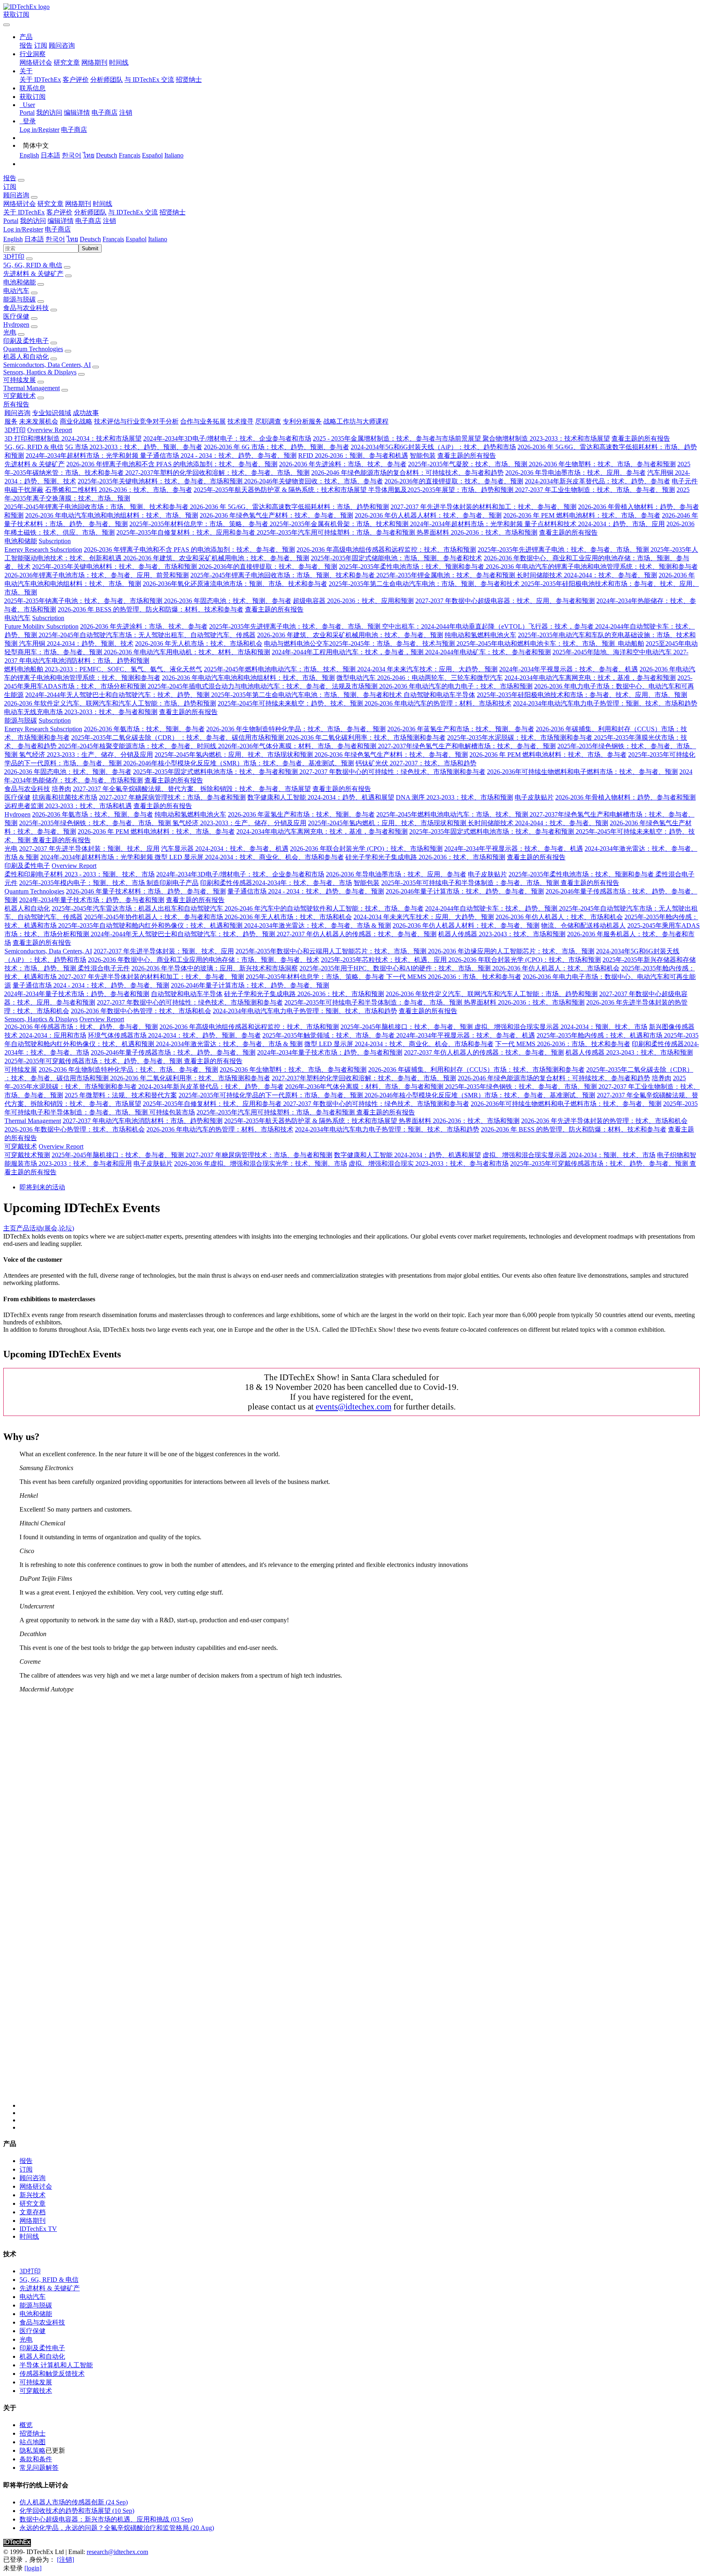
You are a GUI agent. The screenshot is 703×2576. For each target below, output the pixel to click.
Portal (27, 113)
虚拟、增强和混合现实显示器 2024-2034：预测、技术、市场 (561, 1027)
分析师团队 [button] (90, 212)
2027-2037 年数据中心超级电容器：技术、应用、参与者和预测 (505, 601)
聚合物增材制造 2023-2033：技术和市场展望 (546, 438)
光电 (10, 332)
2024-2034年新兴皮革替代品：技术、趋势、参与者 (597, 481)
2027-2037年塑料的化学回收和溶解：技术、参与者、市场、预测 (217, 473)
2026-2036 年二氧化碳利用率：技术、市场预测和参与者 (366, 737)
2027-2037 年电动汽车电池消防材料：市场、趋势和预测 (143, 1121)
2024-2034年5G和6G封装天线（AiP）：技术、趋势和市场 (433, 447)
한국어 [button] (55, 239)
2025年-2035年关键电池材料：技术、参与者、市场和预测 (161, 481)
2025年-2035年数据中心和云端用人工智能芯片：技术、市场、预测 (332, 951)
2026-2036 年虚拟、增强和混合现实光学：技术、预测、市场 (261, 1163)
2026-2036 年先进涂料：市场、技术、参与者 (343, 464)
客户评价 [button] (59, 212)
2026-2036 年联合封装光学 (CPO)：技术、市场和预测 (366, 849)
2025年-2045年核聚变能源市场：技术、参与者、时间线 (138, 746)
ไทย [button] (72, 239)
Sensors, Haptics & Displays (40, 372)
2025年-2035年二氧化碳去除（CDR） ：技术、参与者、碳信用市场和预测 (178, 737)
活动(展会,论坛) (52, 1228)
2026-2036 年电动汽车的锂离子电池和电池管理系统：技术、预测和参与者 (592, 567)
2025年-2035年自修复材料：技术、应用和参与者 (187, 532)
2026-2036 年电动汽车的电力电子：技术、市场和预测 (456, 686)
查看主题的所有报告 (641, 438)
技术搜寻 (240, 421)
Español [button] (136, 239)
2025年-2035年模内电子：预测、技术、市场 (83, 883)
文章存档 (33, 2212)
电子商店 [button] (88, 221)
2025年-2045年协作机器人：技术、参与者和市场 (154, 917)
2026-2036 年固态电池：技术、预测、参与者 (228, 601)
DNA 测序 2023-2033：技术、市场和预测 (454, 797)
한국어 (72, 155)
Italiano (174, 155)
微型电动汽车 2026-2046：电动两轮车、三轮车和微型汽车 (420, 678)
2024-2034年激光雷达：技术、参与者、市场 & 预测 (318, 925)
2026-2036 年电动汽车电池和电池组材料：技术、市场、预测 (112, 515)
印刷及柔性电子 (26, 341)
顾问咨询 (62, 45)
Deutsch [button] (90, 239)
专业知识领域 (52, 413)
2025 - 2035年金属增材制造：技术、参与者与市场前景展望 (398, 438)
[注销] (65, 2560)
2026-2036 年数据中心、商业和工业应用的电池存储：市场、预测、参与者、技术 (204, 960)
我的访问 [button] (33, 221)
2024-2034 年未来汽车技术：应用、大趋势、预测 (427, 669)
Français (130, 155)
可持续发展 (20, 380)
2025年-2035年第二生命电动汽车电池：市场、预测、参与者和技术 (425, 584)
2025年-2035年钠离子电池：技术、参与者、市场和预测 (84, 601)
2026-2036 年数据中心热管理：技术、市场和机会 (141, 1011)
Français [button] (113, 239)
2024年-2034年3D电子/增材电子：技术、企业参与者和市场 (227, 438)
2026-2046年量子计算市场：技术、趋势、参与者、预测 (465, 891)
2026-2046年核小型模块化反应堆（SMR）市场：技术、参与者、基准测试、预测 (239, 763)
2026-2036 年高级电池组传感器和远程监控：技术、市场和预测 (386, 550)
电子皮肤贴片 (534, 797)
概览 (26, 2425)
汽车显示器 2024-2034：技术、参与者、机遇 (225, 849)
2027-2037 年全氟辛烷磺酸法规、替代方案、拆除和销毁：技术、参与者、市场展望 (192, 789)
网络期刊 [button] (78, 204)
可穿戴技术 (20, 396)
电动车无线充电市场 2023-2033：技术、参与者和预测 (81, 712)
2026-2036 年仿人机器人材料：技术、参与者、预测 (428, 515)
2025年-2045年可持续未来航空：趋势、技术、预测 (291, 703)
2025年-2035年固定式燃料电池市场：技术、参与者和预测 (216, 772)
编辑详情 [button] (61, 221)
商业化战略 (76, 421)
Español (152, 155)
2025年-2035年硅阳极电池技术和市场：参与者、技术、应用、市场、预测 (582, 695)
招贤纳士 (189, 80)
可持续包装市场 (172, 1112)
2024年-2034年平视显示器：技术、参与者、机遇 (569, 669)
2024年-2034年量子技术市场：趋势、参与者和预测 (92, 900)
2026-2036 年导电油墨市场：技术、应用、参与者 (575, 473)
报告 (26, 45)
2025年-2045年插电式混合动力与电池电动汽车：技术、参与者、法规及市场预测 (263, 686)
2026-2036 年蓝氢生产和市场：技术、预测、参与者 (461, 729)
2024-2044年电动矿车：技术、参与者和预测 (488, 652)
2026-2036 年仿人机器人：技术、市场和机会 (559, 917)
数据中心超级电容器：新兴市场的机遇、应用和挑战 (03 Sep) (106, 2519)
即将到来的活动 (42, 1187)
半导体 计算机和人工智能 (56, 2365)
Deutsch (107, 155)
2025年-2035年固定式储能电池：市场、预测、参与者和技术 (396, 558)
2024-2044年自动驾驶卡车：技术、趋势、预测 (492, 908)
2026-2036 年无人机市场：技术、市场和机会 (199, 643)
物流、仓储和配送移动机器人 (583, 925)
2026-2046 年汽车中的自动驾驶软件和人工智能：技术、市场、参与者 (324, 908)
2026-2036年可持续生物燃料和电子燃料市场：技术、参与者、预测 (582, 772)
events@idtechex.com (354, 1406)
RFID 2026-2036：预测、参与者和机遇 (353, 456)
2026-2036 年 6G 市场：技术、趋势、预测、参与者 (276, 447)
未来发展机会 (39, 421)
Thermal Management (32, 388)
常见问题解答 (39, 2468)
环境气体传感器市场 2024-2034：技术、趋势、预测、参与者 (174, 1035)
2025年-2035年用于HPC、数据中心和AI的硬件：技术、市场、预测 (396, 968)
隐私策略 (33, 2450)
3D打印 (14, 257)
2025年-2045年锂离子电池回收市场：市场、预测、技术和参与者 (97, 507)
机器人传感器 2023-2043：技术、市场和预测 (502, 934)
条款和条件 (36, 2459)
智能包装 (423, 456)
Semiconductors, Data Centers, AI (47, 365)
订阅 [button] (10, 187)
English (29, 155)
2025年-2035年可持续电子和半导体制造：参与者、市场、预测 (471, 883)
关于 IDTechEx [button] (24, 212)
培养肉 (61, 789)
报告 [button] (10, 178)
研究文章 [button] (50, 204)
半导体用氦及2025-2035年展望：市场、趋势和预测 (442, 490)
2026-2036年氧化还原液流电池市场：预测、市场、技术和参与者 (235, 584)
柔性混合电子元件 (104, 968)
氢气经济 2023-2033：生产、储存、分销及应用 (86, 755)
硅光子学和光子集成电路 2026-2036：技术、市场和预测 (425, 857)
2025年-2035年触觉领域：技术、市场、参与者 (329, 1035)
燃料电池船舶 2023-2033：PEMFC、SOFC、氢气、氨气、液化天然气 (103, 669)
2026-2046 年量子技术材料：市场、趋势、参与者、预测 (146, 891)
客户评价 (76, 80)
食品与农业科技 (26, 308)
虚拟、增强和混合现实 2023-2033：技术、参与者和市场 (429, 1163)
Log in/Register (39, 130)
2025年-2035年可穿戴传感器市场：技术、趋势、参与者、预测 (94, 1061)
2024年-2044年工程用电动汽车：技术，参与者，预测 (348, 652)
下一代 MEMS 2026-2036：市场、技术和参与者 (454, 977)
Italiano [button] (158, 239)
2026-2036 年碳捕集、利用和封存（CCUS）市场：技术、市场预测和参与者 (476, 1070)
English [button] (13, 239)
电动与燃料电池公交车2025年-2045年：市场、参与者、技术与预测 (360, 643)
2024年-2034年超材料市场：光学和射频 (83, 456)
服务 (11, 421)
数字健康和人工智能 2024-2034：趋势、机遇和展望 (321, 797)
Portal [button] (11, 221)
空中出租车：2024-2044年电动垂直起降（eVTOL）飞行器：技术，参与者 (489, 626)
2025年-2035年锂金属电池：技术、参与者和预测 (446, 575)
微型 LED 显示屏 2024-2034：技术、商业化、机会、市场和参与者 (249, 857)
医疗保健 (16, 316)
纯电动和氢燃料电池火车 (480, 635)
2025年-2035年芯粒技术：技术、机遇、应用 (385, 960)
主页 (10, 1228)
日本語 (50, 155)
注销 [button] (109, 221)
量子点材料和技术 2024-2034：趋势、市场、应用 (595, 524)
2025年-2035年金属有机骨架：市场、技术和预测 (340, 524)
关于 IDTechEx (40, 80)
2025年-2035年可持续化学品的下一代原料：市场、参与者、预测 (272, 1095)
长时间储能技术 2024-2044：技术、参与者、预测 (587, 575)
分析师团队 (107, 80)
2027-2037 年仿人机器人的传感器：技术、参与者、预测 (357, 934)
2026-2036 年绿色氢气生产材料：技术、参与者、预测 (276, 515)
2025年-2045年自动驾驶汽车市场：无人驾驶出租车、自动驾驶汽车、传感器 (147, 635)
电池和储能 (20, 282)
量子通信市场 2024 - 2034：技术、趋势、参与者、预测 (218, 456)
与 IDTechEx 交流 (149, 80)
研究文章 (67, 62)
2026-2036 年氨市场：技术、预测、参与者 (144, 729)
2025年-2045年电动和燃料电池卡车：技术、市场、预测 (536, 643)
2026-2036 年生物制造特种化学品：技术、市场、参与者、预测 (296, 729)
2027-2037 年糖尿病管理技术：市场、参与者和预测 (172, 797)
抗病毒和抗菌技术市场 (65, 797)
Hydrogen (16, 324)
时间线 (119, 62)
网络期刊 (94, 62)
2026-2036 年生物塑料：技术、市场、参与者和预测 (602, 464)
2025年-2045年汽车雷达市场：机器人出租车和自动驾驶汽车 (138, 908)
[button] (26, 37)
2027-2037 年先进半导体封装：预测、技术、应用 (89, 849)
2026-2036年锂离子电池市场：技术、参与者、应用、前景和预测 (97, 575)
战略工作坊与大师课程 (356, 421)
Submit (90, 248)
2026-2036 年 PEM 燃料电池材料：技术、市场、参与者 (582, 515)
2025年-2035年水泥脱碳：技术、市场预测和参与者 (521, 737)
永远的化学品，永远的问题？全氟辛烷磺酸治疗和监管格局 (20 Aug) (117, 2528)
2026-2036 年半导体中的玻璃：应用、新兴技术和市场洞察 (215, 968)
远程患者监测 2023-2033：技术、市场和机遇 (68, 806)
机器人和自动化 (26, 357)
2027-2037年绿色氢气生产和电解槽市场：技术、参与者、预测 (467, 746)
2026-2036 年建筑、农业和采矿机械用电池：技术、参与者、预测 (216, 558)
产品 (23, 1228)
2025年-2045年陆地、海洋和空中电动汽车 (613, 652)
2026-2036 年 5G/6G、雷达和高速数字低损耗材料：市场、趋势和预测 (289, 507)
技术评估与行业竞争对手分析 (136, 421)
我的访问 (49, 113)
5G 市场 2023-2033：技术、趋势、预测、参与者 (134, 447)
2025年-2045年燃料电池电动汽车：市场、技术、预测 (281, 669)
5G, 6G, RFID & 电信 (33, 265)
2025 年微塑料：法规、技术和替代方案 (121, 1095)
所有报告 (16, 404)
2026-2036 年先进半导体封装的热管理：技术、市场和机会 (604, 1121)
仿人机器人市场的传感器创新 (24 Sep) (74, 2502)
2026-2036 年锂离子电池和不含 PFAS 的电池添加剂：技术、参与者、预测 (172, 464)
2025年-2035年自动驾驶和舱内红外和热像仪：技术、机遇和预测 (151, 925)
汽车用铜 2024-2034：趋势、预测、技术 (76, 643)
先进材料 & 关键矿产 (33, 274)
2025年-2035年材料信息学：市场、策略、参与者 (200, 524)
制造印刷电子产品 (172, 883)
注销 (126, 113)
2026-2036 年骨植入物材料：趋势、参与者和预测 (625, 797)
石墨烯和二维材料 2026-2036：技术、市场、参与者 (119, 490)
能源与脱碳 (20, 299)
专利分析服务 (302, 421)
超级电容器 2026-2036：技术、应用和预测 (353, 601)
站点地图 (33, 2442)
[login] (33, 2568)
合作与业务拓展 (203, 421)
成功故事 (86, 413)
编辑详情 (77, 113)
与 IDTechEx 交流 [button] (133, 212)
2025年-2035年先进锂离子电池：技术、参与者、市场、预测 (564, 550)
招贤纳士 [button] (172, 212)
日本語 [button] (34, 239)
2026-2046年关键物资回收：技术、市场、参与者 (313, 481)
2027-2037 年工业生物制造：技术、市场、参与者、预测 (595, 490)
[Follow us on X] (360, 1904)
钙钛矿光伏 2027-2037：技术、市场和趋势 (416, 763)
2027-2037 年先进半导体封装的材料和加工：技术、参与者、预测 (484, 507)
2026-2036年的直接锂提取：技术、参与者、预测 (454, 481)
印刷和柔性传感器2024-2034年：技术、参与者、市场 (276, 883)
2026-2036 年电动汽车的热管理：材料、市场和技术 (438, 703)
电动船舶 (630, 643)
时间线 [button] (103, 204)
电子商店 (105, 113)
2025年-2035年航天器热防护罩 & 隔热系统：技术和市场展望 (281, 490)
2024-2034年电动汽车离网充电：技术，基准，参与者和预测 (590, 678)
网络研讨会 (36, 62)
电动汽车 (16, 291)
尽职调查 (268, 421)
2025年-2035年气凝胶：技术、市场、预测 (468, 464)
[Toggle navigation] (7, 25)
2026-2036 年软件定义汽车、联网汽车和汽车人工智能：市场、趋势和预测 (110, 703)
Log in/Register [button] (23, 229)
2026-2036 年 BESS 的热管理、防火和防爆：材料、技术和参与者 (151, 609)
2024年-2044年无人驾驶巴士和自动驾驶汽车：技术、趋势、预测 (118, 695)
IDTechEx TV (38, 2229)
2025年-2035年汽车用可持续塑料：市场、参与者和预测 (337, 532)
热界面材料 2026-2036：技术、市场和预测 (477, 532)
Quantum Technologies (33, 349)
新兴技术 (33, 2195)
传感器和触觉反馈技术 (52, 2374)
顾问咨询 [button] (16, 195)
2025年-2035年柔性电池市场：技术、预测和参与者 (412, 567)
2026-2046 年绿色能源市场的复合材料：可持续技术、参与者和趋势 (407, 473)
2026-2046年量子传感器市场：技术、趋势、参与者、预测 (173, 1052)
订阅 (41, 45)
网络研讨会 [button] (20, 204)
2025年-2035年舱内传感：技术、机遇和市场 (600, 1035)
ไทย (89, 155)
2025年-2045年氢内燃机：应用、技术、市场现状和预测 (235, 755)
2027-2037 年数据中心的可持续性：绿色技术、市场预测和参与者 (392, 772)
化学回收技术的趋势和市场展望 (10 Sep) (77, 2511)
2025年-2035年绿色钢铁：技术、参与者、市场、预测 (96, 823)
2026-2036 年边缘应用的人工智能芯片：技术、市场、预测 (511, 951)
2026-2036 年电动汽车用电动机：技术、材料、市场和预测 (187, 652)
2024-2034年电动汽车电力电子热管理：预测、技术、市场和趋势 (605, 703)
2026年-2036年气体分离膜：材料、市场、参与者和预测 (298, 746)
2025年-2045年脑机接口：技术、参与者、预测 (407, 1027)
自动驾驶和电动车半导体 (439, 695)
